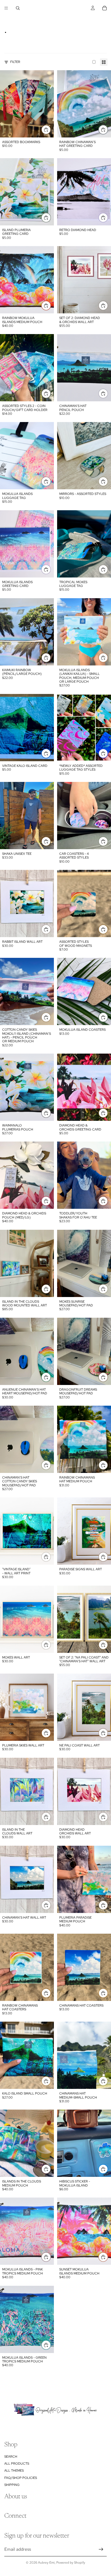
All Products (17, 2464)
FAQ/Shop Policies (21, 2478)
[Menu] (6, 8)
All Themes (14, 2471)
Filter (15, 62)
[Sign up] (101, 2549)
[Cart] (105, 8)
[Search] (18, 8)
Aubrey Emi (46, 2563)
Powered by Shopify (71, 2563)
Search (11, 2457)
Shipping (12, 2485)
